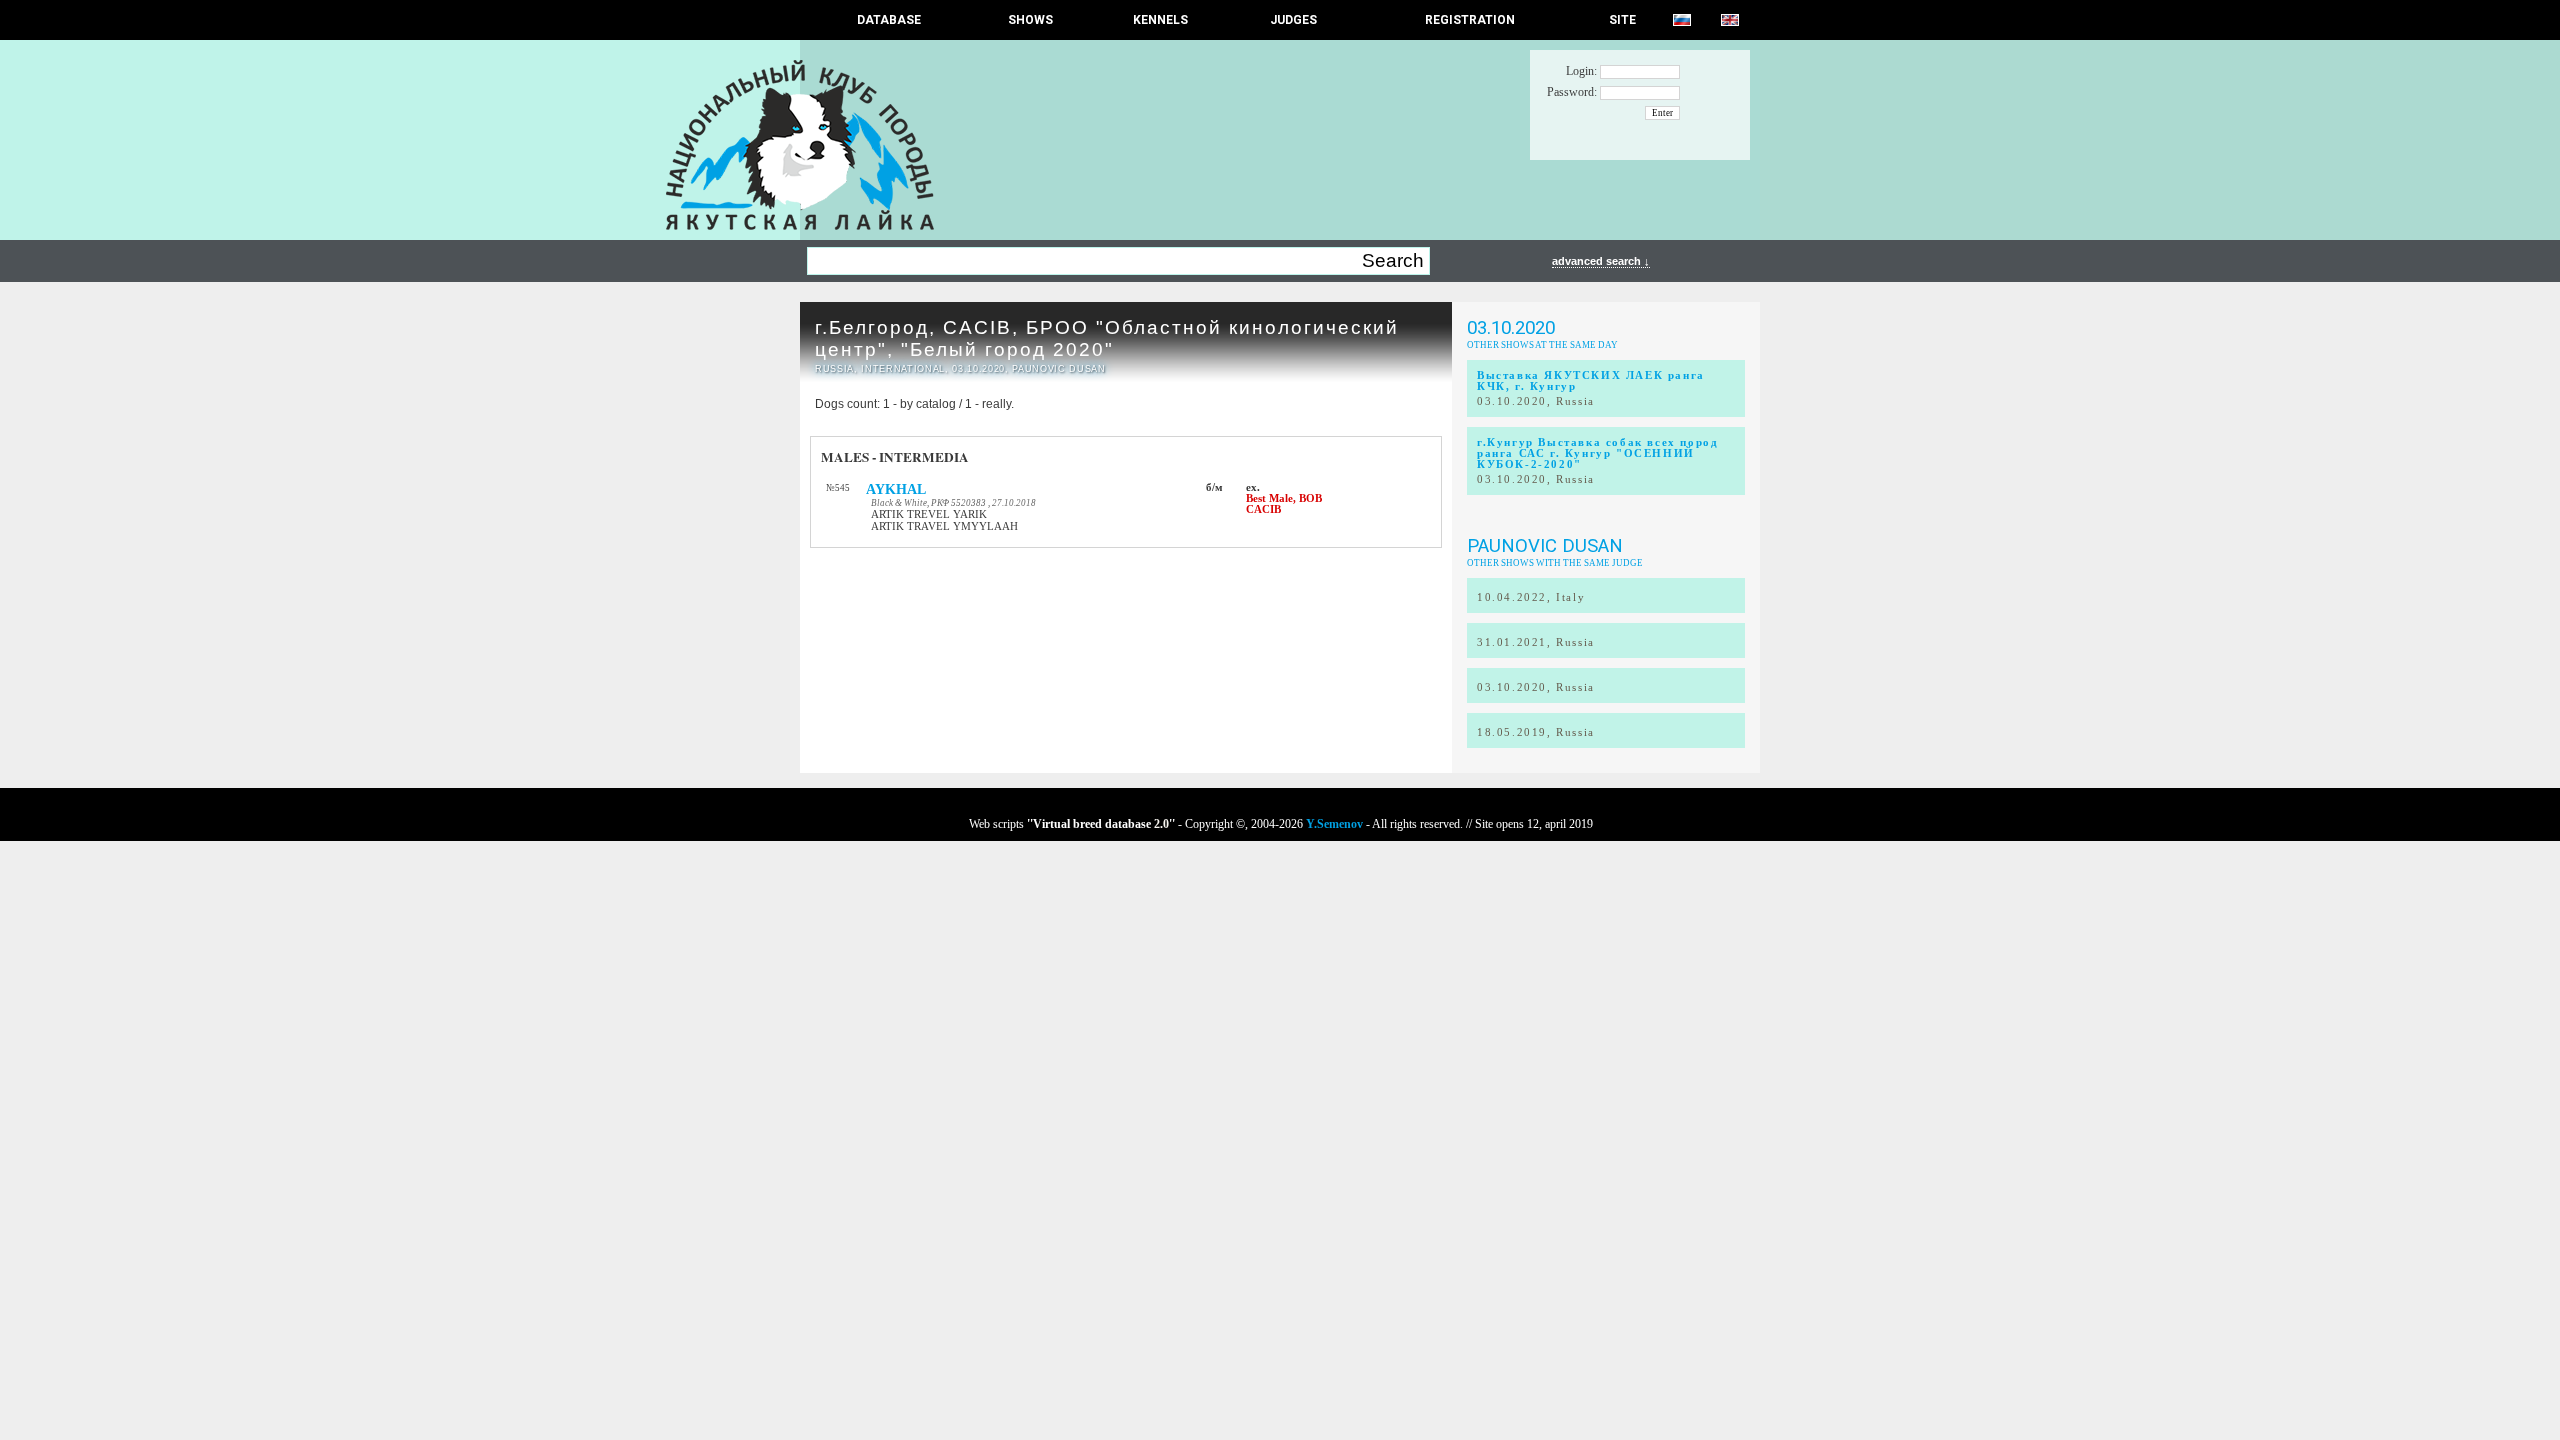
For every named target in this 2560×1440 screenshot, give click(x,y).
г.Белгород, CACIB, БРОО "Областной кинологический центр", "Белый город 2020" (1107, 338)
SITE (1622, 20)
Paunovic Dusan (1545, 546)
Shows (1030, 20)
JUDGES (1293, 20)
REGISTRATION (1470, 20)
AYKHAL (896, 489)
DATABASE (889, 20)
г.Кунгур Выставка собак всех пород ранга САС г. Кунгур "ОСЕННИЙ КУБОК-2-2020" (1597, 453)
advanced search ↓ (1601, 261)
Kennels (1160, 20)
